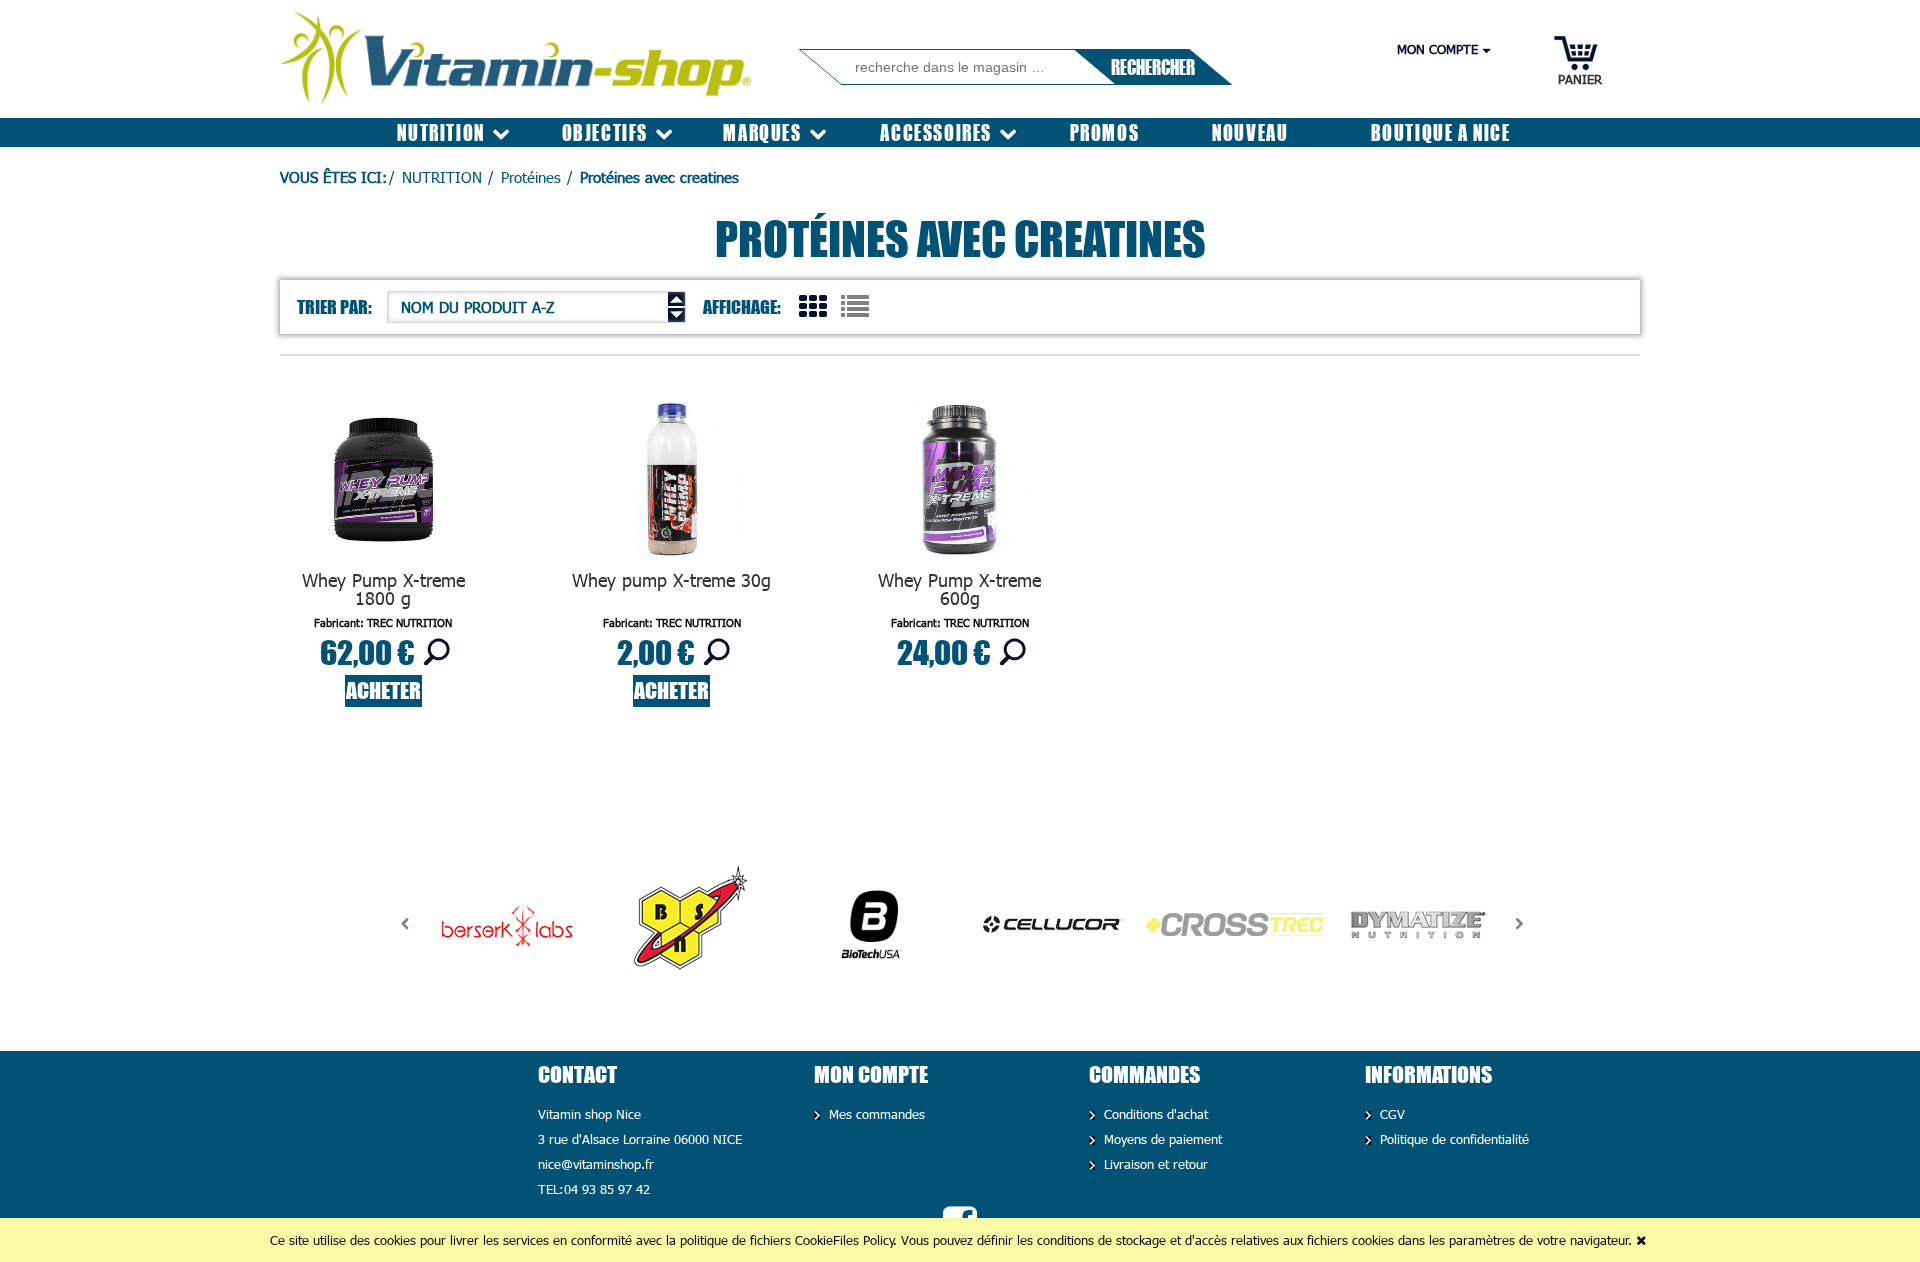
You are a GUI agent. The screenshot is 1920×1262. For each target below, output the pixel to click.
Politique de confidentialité (1452, 1139)
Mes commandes (875, 1114)
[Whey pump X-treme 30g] (671, 484)
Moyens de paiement (1161, 1139)
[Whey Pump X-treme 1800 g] (383, 484)
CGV (1390, 1114)
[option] (507, 924)
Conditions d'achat (1154, 1114)
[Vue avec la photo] (813, 305)
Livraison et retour (1154, 1164)
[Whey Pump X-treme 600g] (960, 484)
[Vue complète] (855, 305)
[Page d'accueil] (518, 51)
